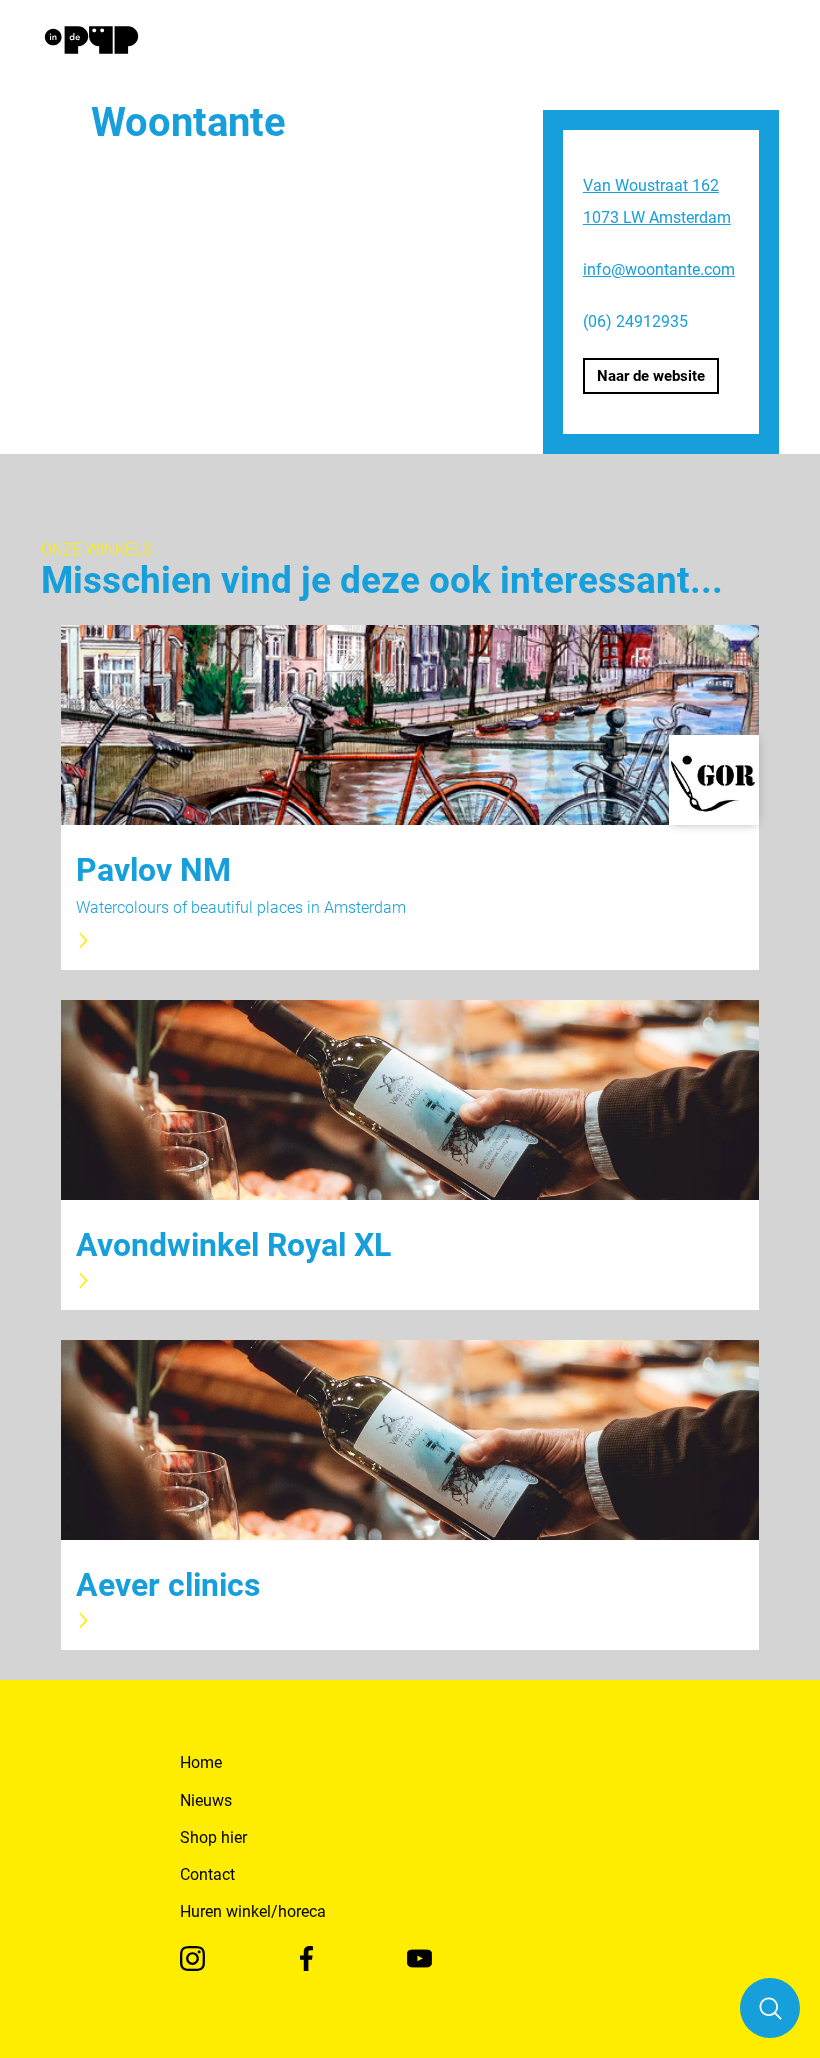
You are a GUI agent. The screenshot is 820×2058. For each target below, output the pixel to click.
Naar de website (651, 376)
